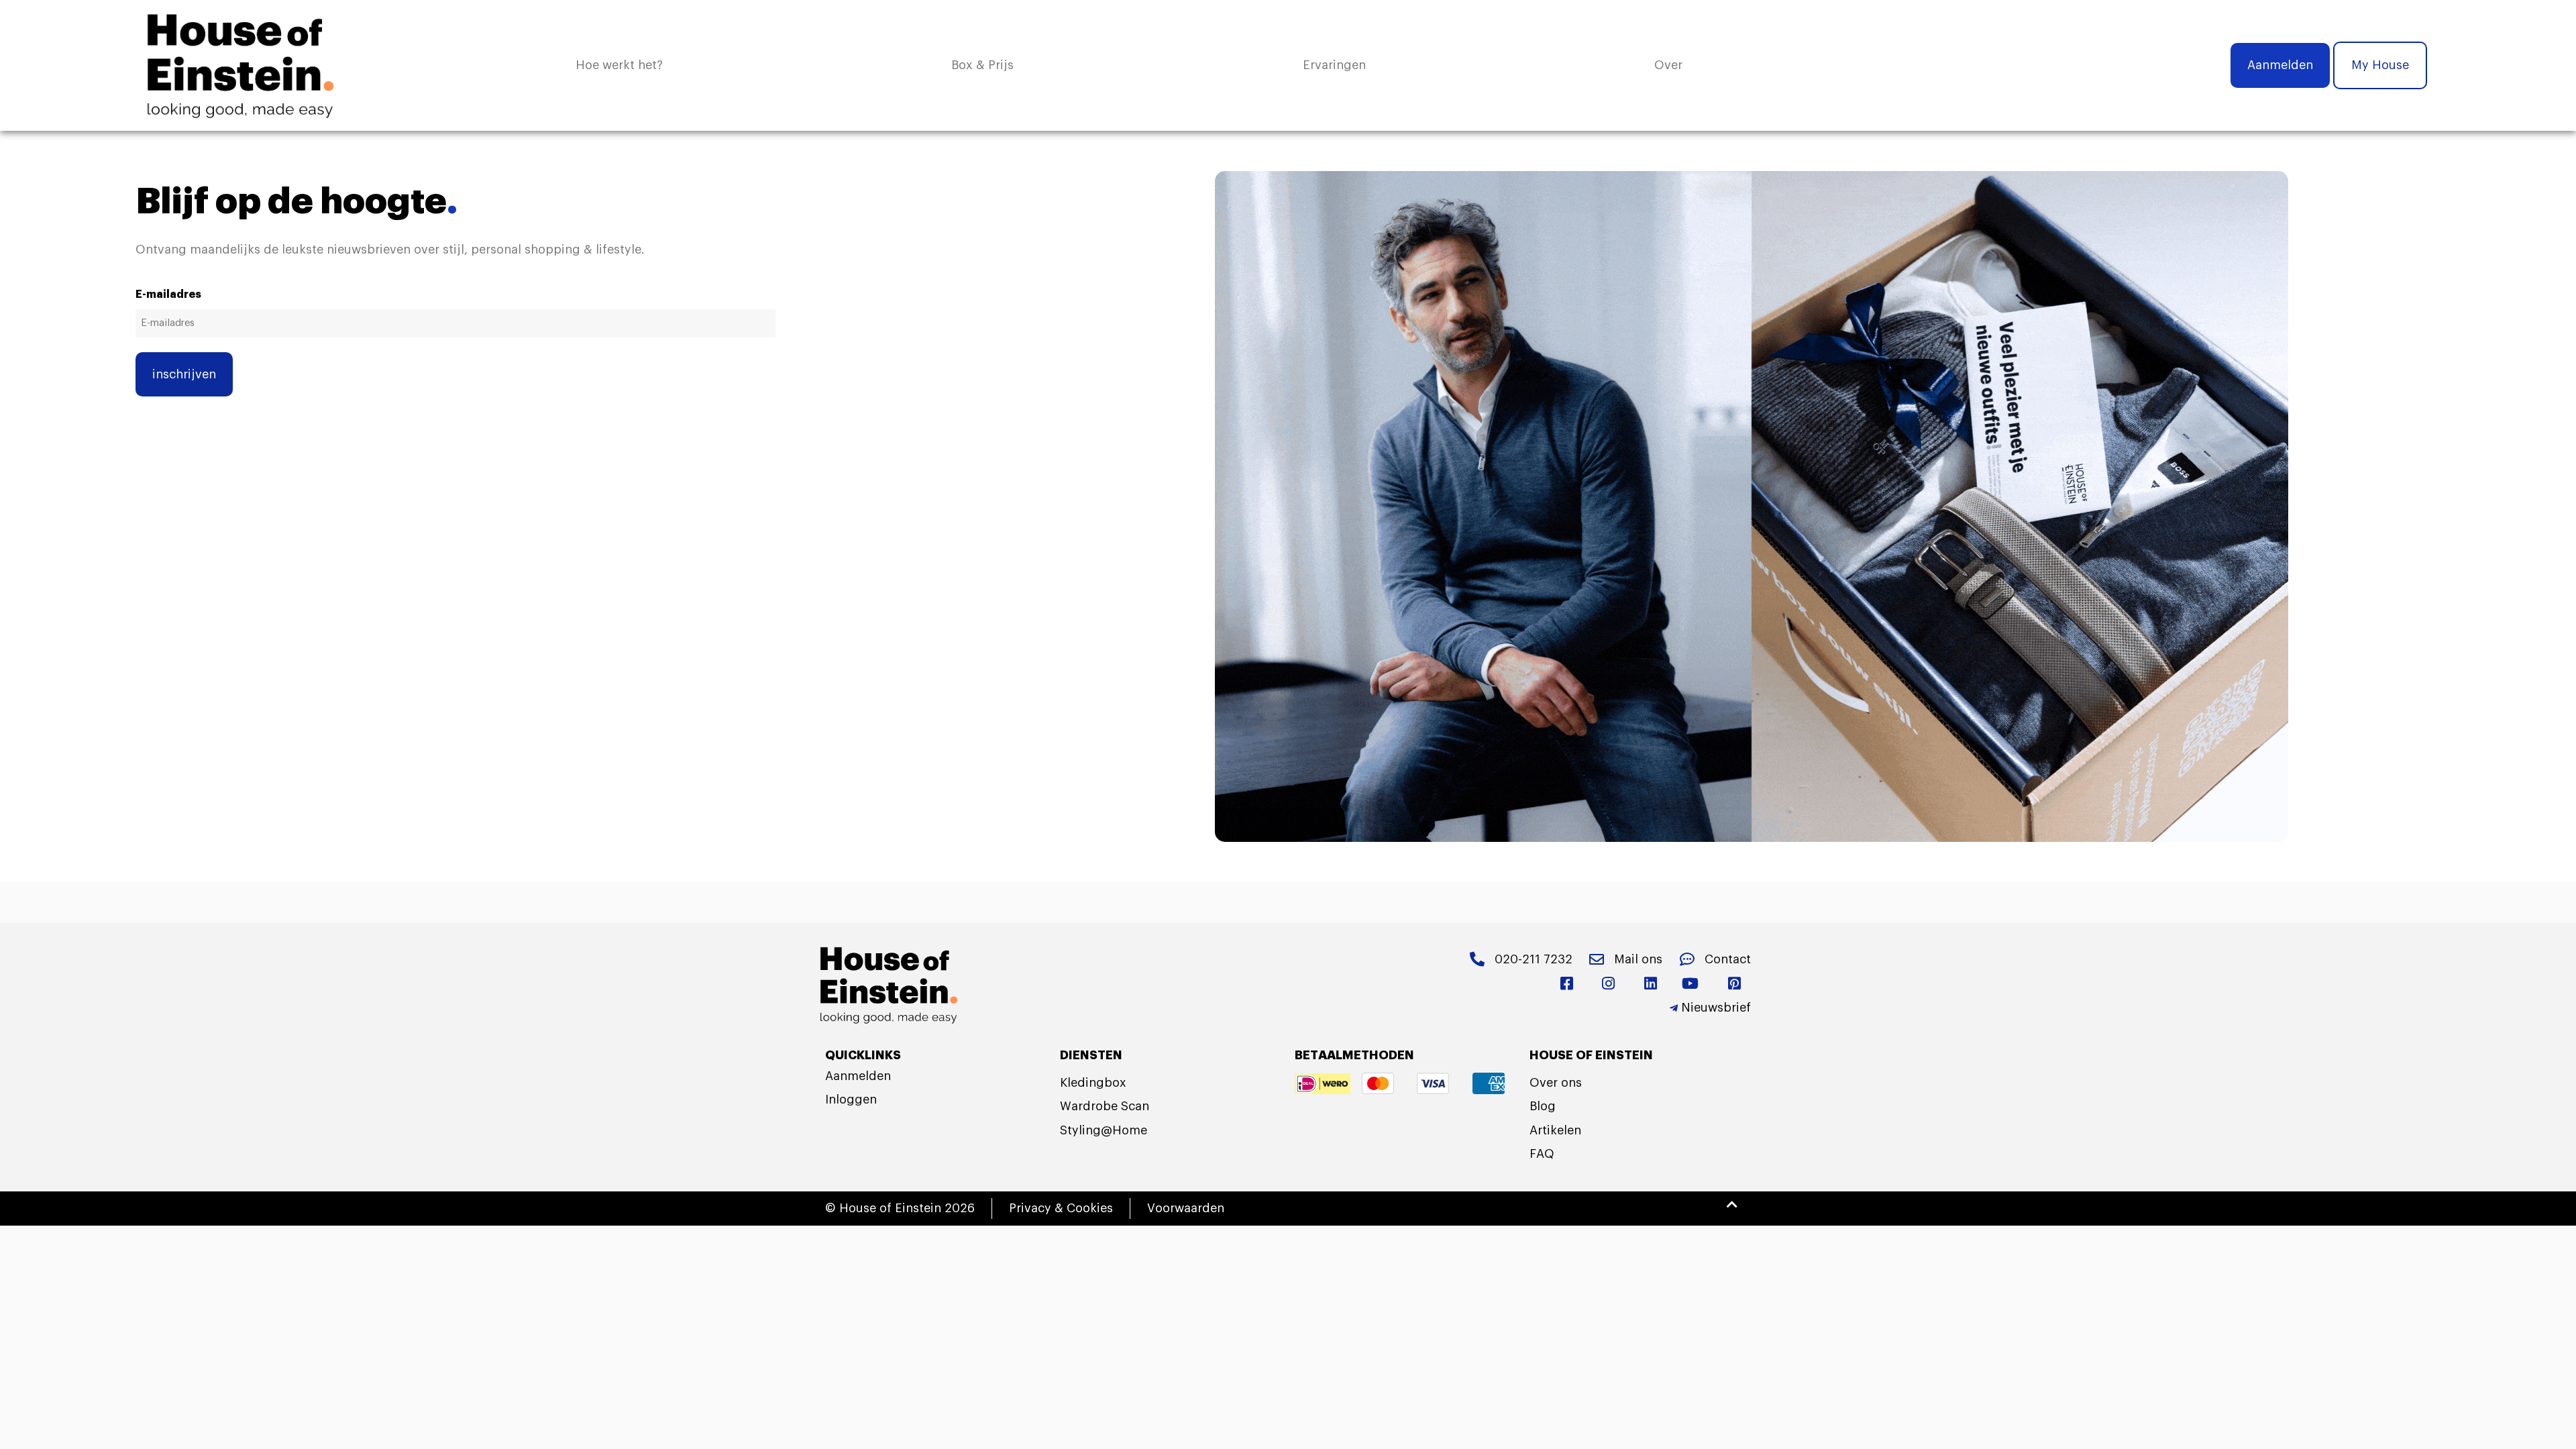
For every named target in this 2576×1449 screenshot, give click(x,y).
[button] (1668, 65)
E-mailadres (168, 294)
